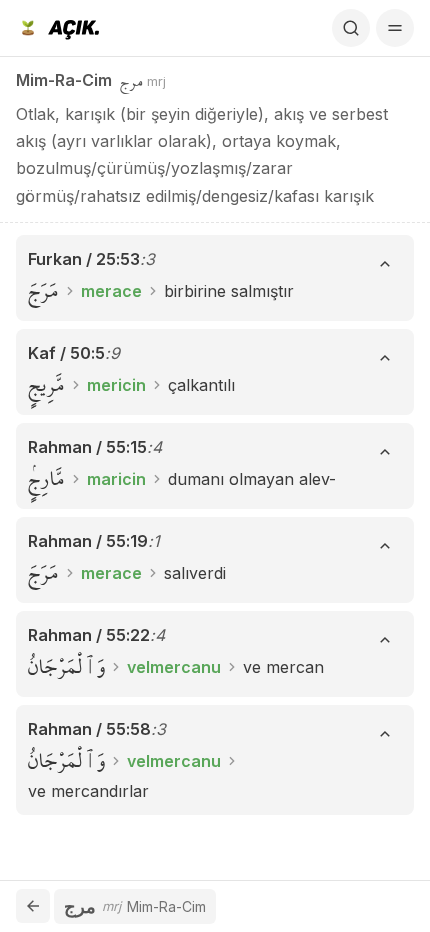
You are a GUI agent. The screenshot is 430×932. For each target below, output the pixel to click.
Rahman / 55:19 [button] (88, 541)
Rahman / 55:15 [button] (87, 447)
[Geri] (33, 906)
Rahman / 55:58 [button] (89, 729)
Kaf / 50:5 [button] (66, 353)
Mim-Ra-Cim (64, 80)
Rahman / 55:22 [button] (89, 635)
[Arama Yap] (351, 28)
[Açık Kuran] (57, 28)
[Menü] (395, 28)
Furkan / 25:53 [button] (84, 259)
